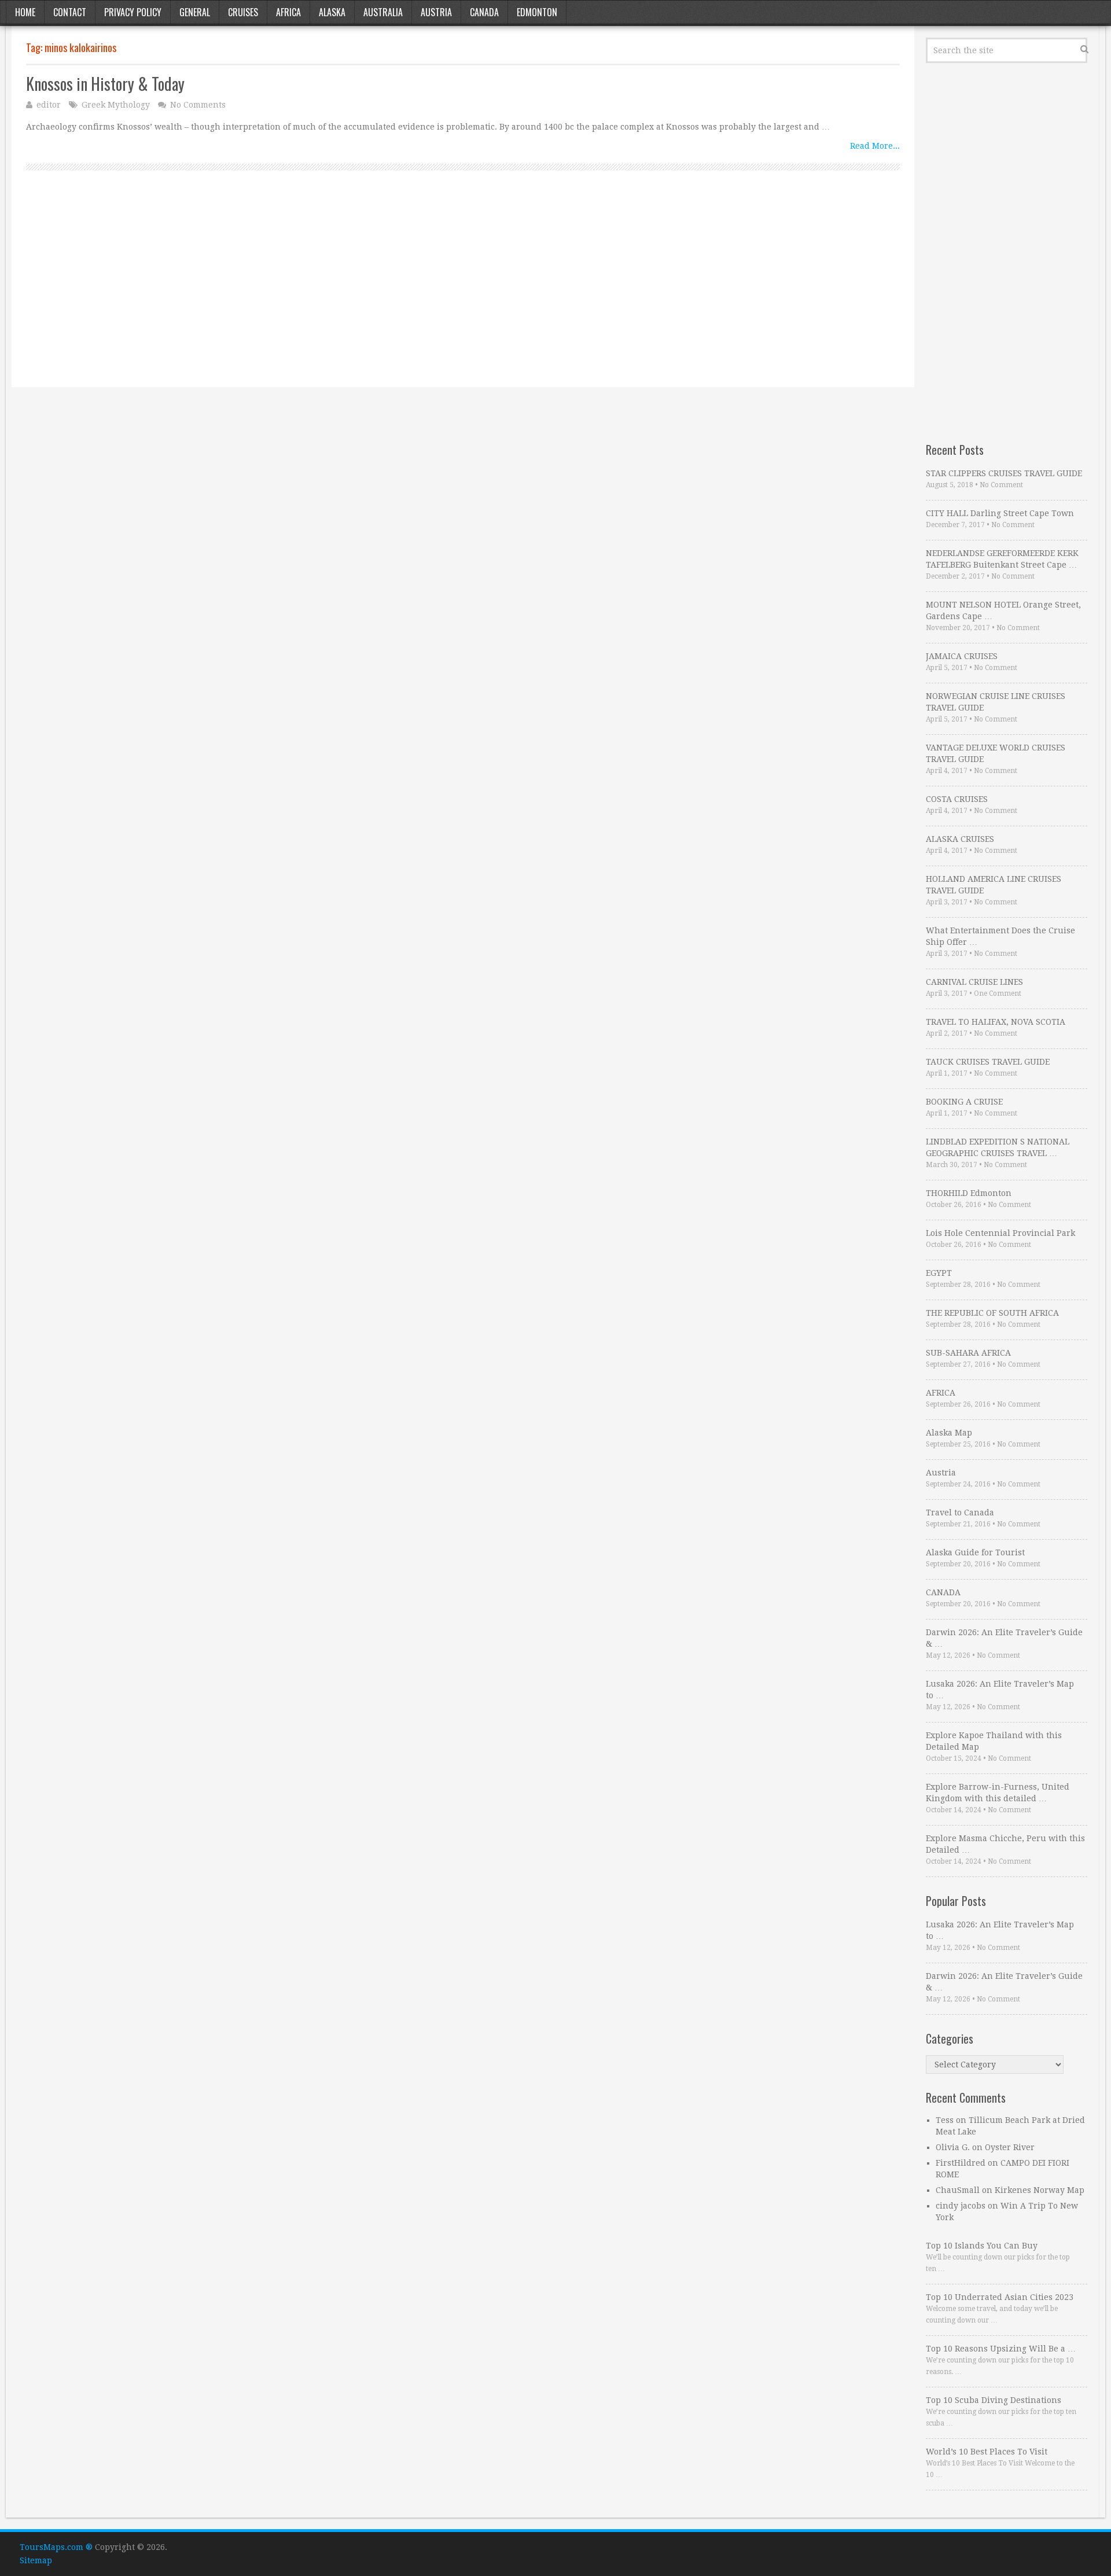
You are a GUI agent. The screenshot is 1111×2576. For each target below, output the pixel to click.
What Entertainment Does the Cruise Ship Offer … (1000, 936)
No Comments (198, 105)
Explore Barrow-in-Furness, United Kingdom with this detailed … (998, 1793)
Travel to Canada (960, 1513)
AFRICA (941, 1393)
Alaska (332, 12)
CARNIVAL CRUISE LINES (974, 982)
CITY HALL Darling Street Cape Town (1000, 513)
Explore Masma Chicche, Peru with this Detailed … (1005, 1844)
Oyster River (1010, 2147)
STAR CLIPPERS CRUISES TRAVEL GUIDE (1004, 473)
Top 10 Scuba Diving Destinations (994, 2400)
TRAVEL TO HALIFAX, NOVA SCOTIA (996, 1022)
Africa (288, 12)
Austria (436, 12)
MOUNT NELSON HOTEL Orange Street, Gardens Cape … (1003, 610)
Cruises (243, 12)
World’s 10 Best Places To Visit (987, 2452)
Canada (484, 12)
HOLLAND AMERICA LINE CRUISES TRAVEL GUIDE (994, 885)
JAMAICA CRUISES (962, 656)
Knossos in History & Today (105, 84)
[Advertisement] (373, 292)
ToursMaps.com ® (56, 2547)
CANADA (943, 1592)
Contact (70, 12)
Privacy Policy (133, 12)
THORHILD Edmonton (969, 1193)
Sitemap (36, 2560)
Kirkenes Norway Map (1040, 2190)
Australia (383, 12)
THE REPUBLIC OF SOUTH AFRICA (992, 1313)
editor (49, 105)
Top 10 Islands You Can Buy (982, 2246)
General (195, 12)
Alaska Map (949, 1433)
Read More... (875, 146)
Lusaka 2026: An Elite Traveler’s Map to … (1000, 1690)
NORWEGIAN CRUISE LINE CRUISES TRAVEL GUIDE (996, 702)
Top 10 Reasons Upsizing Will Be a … (1001, 2349)
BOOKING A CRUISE (964, 1102)
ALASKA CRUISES (960, 839)
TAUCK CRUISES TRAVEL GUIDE (988, 1062)
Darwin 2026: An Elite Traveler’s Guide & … (1004, 1638)
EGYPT (939, 1273)
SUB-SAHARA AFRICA (968, 1353)
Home (25, 12)
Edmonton (537, 12)
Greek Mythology (116, 105)
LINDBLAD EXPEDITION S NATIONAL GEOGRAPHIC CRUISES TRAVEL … (998, 1147)
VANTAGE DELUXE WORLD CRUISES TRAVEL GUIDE (996, 753)
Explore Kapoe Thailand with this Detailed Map (994, 1741)
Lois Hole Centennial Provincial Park (1000, 1233)
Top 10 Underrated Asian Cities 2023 (1000, 2297)
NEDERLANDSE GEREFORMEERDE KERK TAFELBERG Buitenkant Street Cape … (1002, 559)
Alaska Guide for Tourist (975, 1552)
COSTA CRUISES (957, 799)
